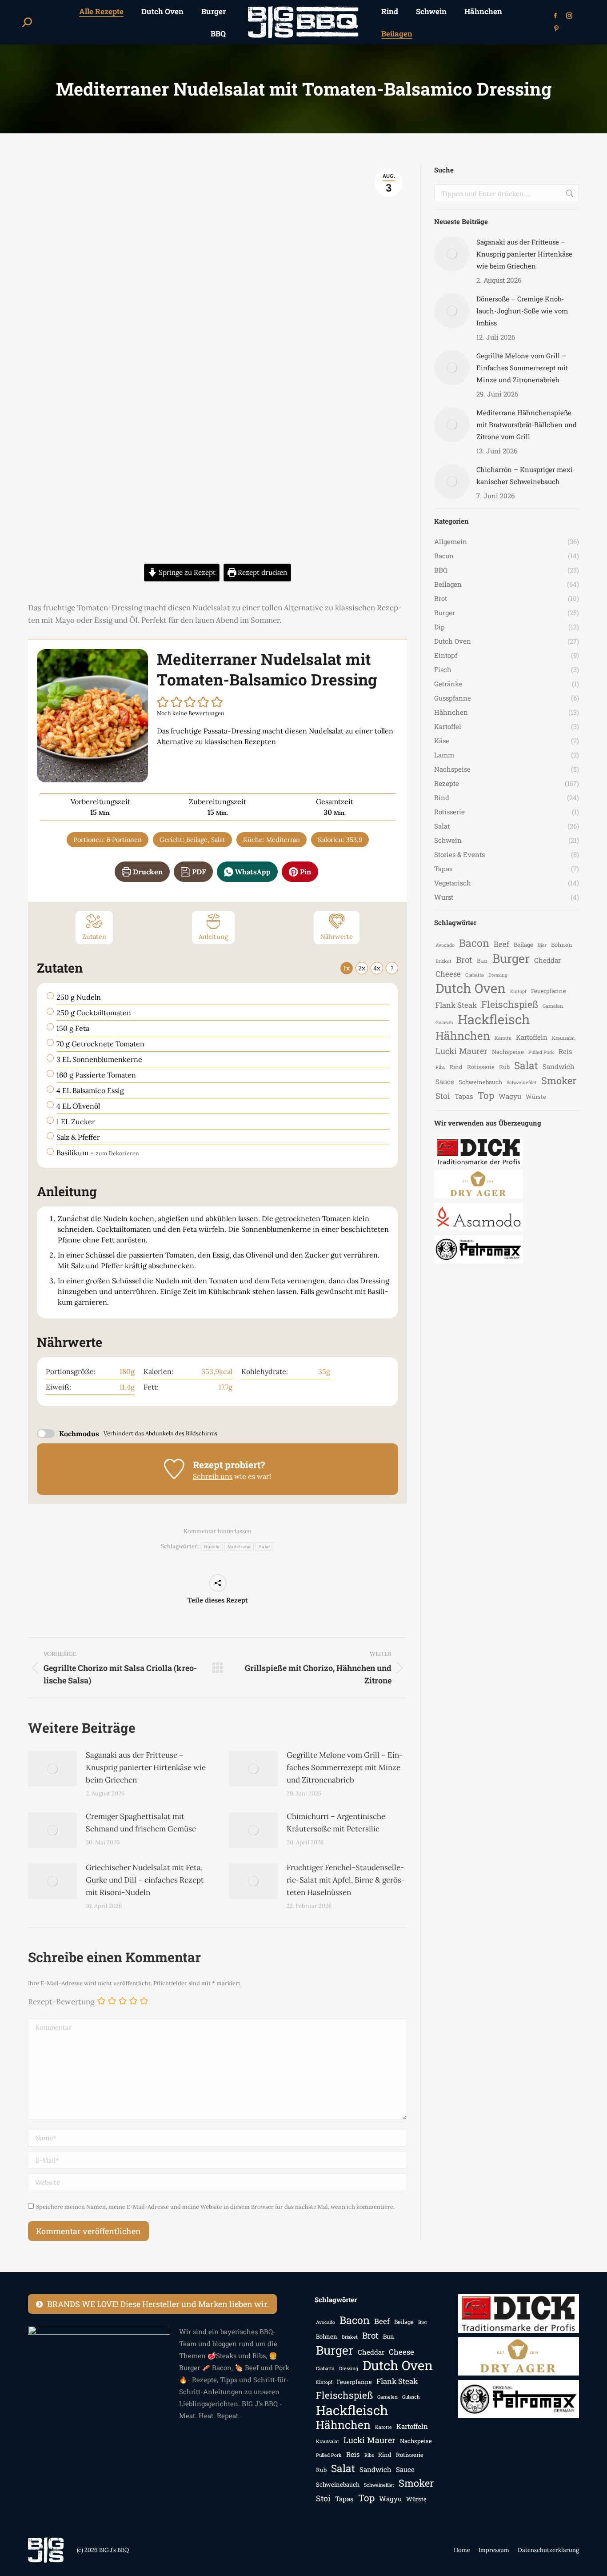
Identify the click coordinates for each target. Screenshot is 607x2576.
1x (347, 968)
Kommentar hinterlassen (218, 1531)
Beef (501, 944)
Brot (464, 959)
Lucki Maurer (461, 1051)
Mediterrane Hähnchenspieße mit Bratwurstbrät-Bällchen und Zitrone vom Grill (527, 425)
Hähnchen (463, 1036)
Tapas (464, 1096)
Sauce (445, 1082)
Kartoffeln (532, 1037)
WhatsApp (252, 872)
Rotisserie (481, 1067)
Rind (456, 1067)
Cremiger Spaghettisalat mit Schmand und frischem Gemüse (141, 1823)
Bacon (474, 943)
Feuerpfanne (549, 991)
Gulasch (444, 1022)
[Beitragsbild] (52, 1769)
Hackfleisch (494, 1019)
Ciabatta (475, 975)
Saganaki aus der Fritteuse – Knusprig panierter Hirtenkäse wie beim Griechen (146, 1767)
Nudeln (212, 1547)
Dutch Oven (471, 988)
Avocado (445, 945)
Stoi (443, 1096)
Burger (511, 958)
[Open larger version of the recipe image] (92, 716)
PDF (198, 872)
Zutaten (94, 937)
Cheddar (547, 960)
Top (486, 1096)
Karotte (503, 1038)
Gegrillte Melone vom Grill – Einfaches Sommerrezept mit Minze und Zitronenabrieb (345, 1767)
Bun (482, 961)
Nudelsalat (239, 1547)
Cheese (448, 974)
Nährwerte (337, 937)
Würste (536, 1097)
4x (377, 968)
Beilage (523, 945)
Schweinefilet (522, 1082)
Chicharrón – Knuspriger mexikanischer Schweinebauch (526, 475)
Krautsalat (563, 1038)
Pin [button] (305, 872)
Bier (542, 945)
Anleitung (213, 937)
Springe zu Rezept (186, 572)
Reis (565, 1051)
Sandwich (559, 1066)
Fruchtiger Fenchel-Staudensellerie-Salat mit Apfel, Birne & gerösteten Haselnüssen (346, 1880)
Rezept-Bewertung (61, 2002)
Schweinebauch (480, 1082)
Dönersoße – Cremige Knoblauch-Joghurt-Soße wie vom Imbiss (522, 311)
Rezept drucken (262, 572)
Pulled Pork (541, 1052)
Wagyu (510, 1096)
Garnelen (553, 1006)
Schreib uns (213, 1476)
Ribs (440, 1067)
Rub (504, 1067)
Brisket (443, 961)
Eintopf (518, 991)
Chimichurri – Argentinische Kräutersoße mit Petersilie (336, 1823)
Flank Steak (456, 1005)
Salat (264, 1547)
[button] (163, 702)
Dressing (498, 975)
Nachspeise (508, 1052)
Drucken (147, 872)
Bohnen (562, 945)
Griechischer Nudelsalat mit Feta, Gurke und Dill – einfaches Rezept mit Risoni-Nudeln (145, 1880)
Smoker (559, 1080)
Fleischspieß (510, 1004)
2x (362, 968)
